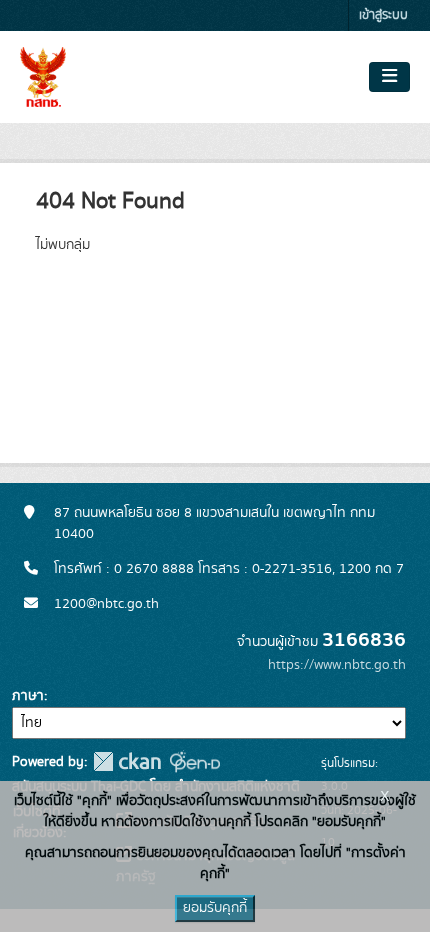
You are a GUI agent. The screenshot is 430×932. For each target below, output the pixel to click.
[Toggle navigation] (389, 77)
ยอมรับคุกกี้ (215, 908)
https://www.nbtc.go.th (337, 665)
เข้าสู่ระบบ (383, 15)
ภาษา (28, 696)
